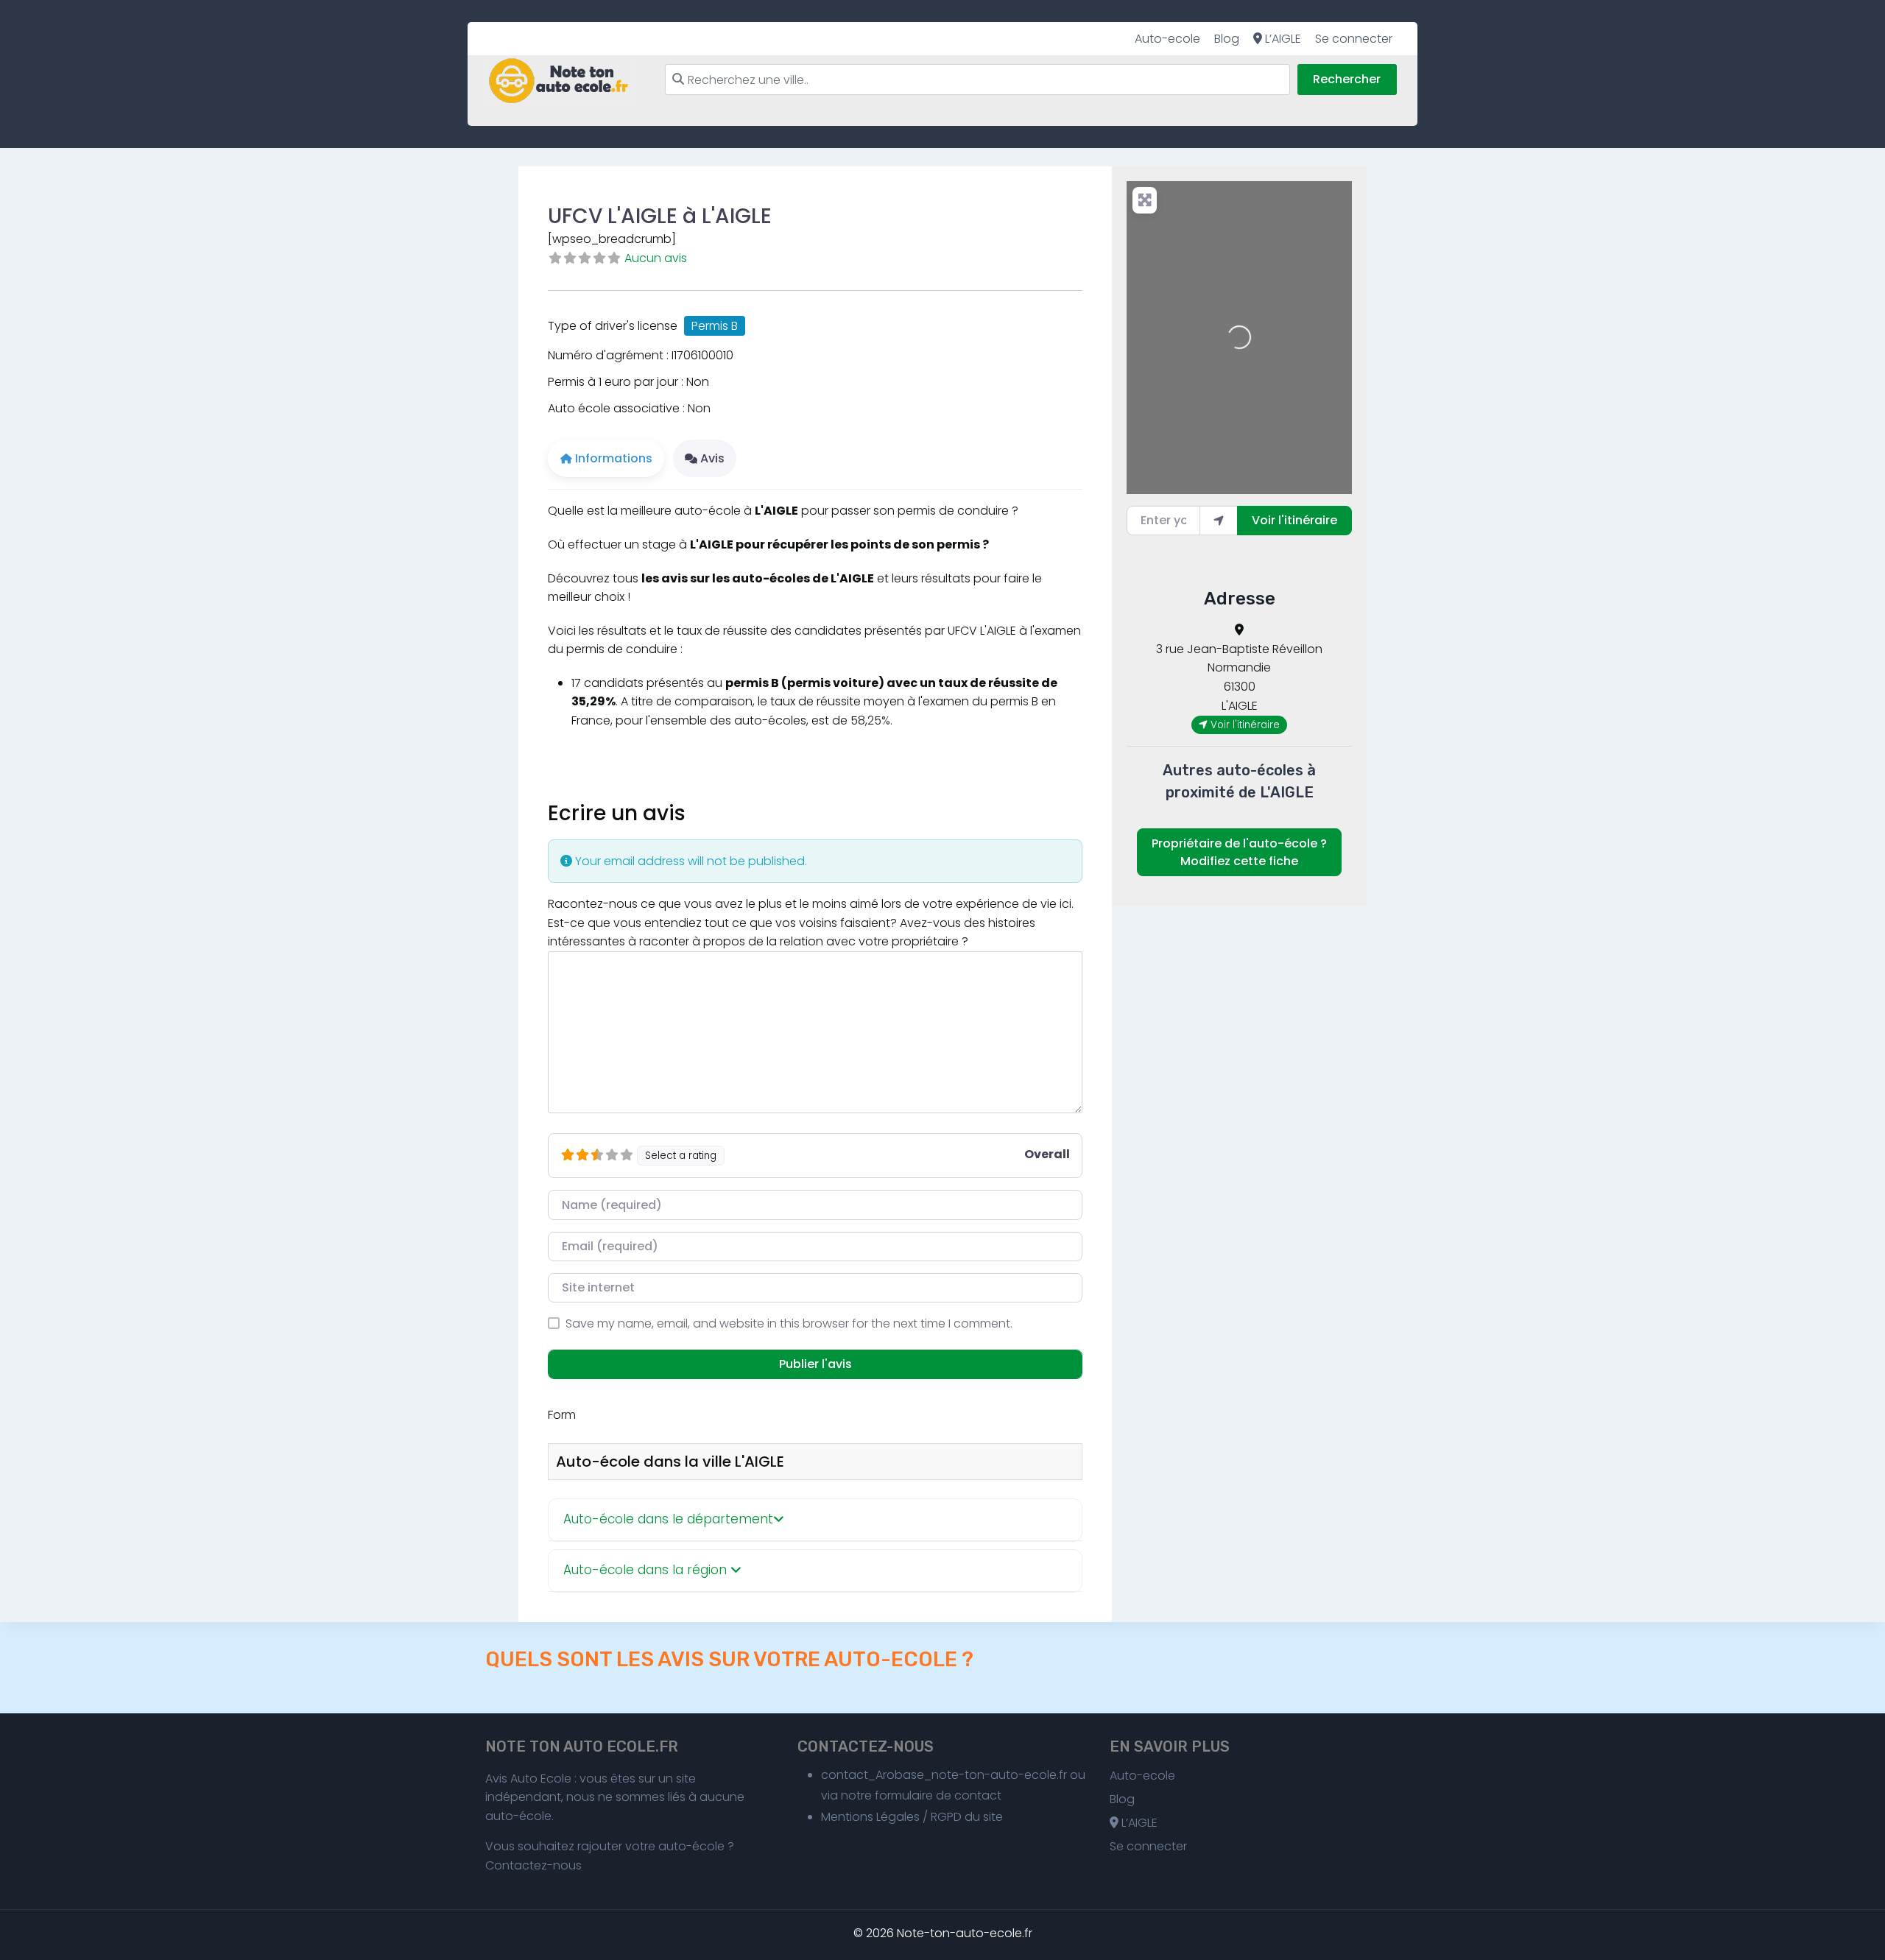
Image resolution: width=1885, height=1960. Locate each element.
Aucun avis (656, 258)
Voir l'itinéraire (1294, 520)
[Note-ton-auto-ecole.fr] (559, 81)
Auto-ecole (1167, 39)
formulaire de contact (938, 1795)
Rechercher (1347, 79)
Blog (1227, 39)
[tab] (815, 1520)
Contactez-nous (533, 1865)
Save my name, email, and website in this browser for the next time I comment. (789, 1323)
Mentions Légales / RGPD (891, 1817)
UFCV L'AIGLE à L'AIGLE (660, 216)
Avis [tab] (712, 458)
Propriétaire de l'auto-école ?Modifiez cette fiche (1239, 852)
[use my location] (1219, 521)
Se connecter (1354, 39)
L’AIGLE (1282, 39)
